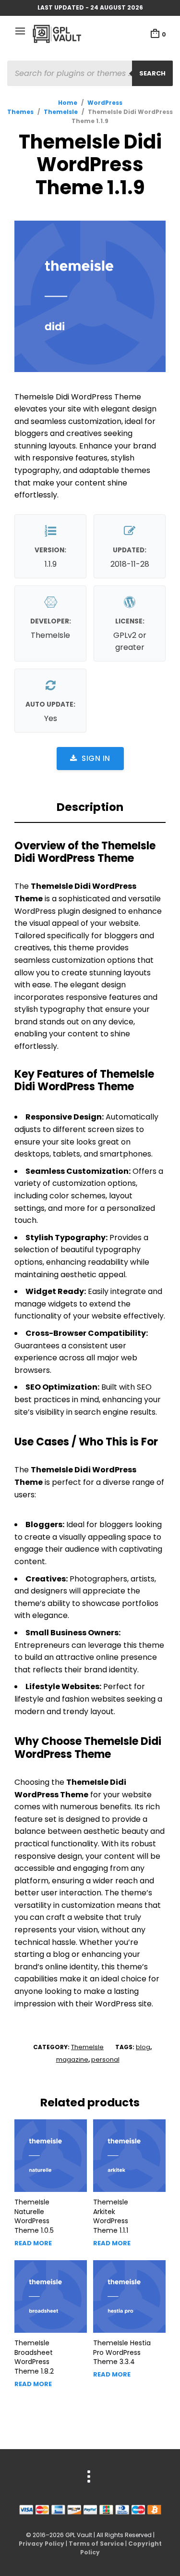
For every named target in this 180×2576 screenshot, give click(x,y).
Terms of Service (96, 2544)
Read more (33, 2243)
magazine (72, 2060)
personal (105, 2060)
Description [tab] (90, 807)
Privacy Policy (42, 2544)
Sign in (96, 758)
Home (68, 103)
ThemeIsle (61, 112)
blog (143, 2047)
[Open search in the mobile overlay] (90, 73)
